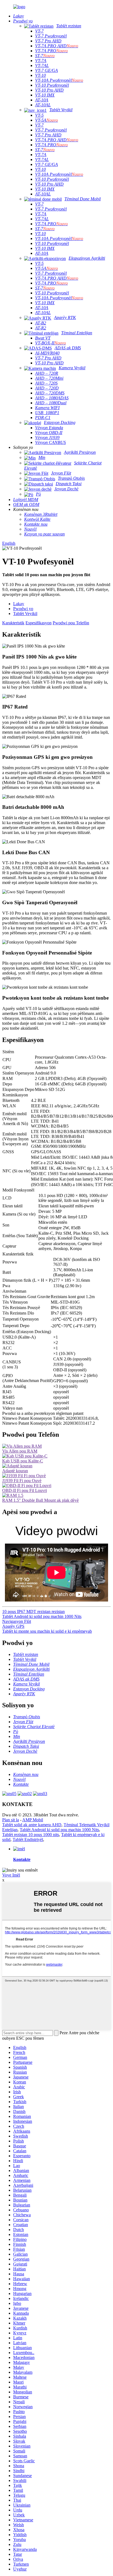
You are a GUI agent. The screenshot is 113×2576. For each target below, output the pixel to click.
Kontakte (22, 1859)
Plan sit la (11, 1820)
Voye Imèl (11, 1875)
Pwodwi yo (23, 609)
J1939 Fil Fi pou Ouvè (22, 1481)
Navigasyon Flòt (17, 1621)
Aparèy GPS (13, 1626)
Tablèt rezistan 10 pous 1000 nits (31, 1835)
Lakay (19, 604)
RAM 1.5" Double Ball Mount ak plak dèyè (40, 1500)
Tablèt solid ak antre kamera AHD (32, 1825)
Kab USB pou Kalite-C (23, 1461)
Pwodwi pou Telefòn (71, 623)
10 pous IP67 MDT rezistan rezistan (33, 1612)
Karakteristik (13, 623)
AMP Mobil (33, 1820)
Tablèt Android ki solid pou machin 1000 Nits (42, 1616)
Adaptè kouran (15, 1471)
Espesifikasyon (39, 623)
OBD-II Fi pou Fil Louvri (25, 1490)
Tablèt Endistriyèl (28, 1839)
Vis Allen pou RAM (20, 1451)
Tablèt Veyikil (25, 614)
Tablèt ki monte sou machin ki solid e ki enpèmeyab (47, 1631)
